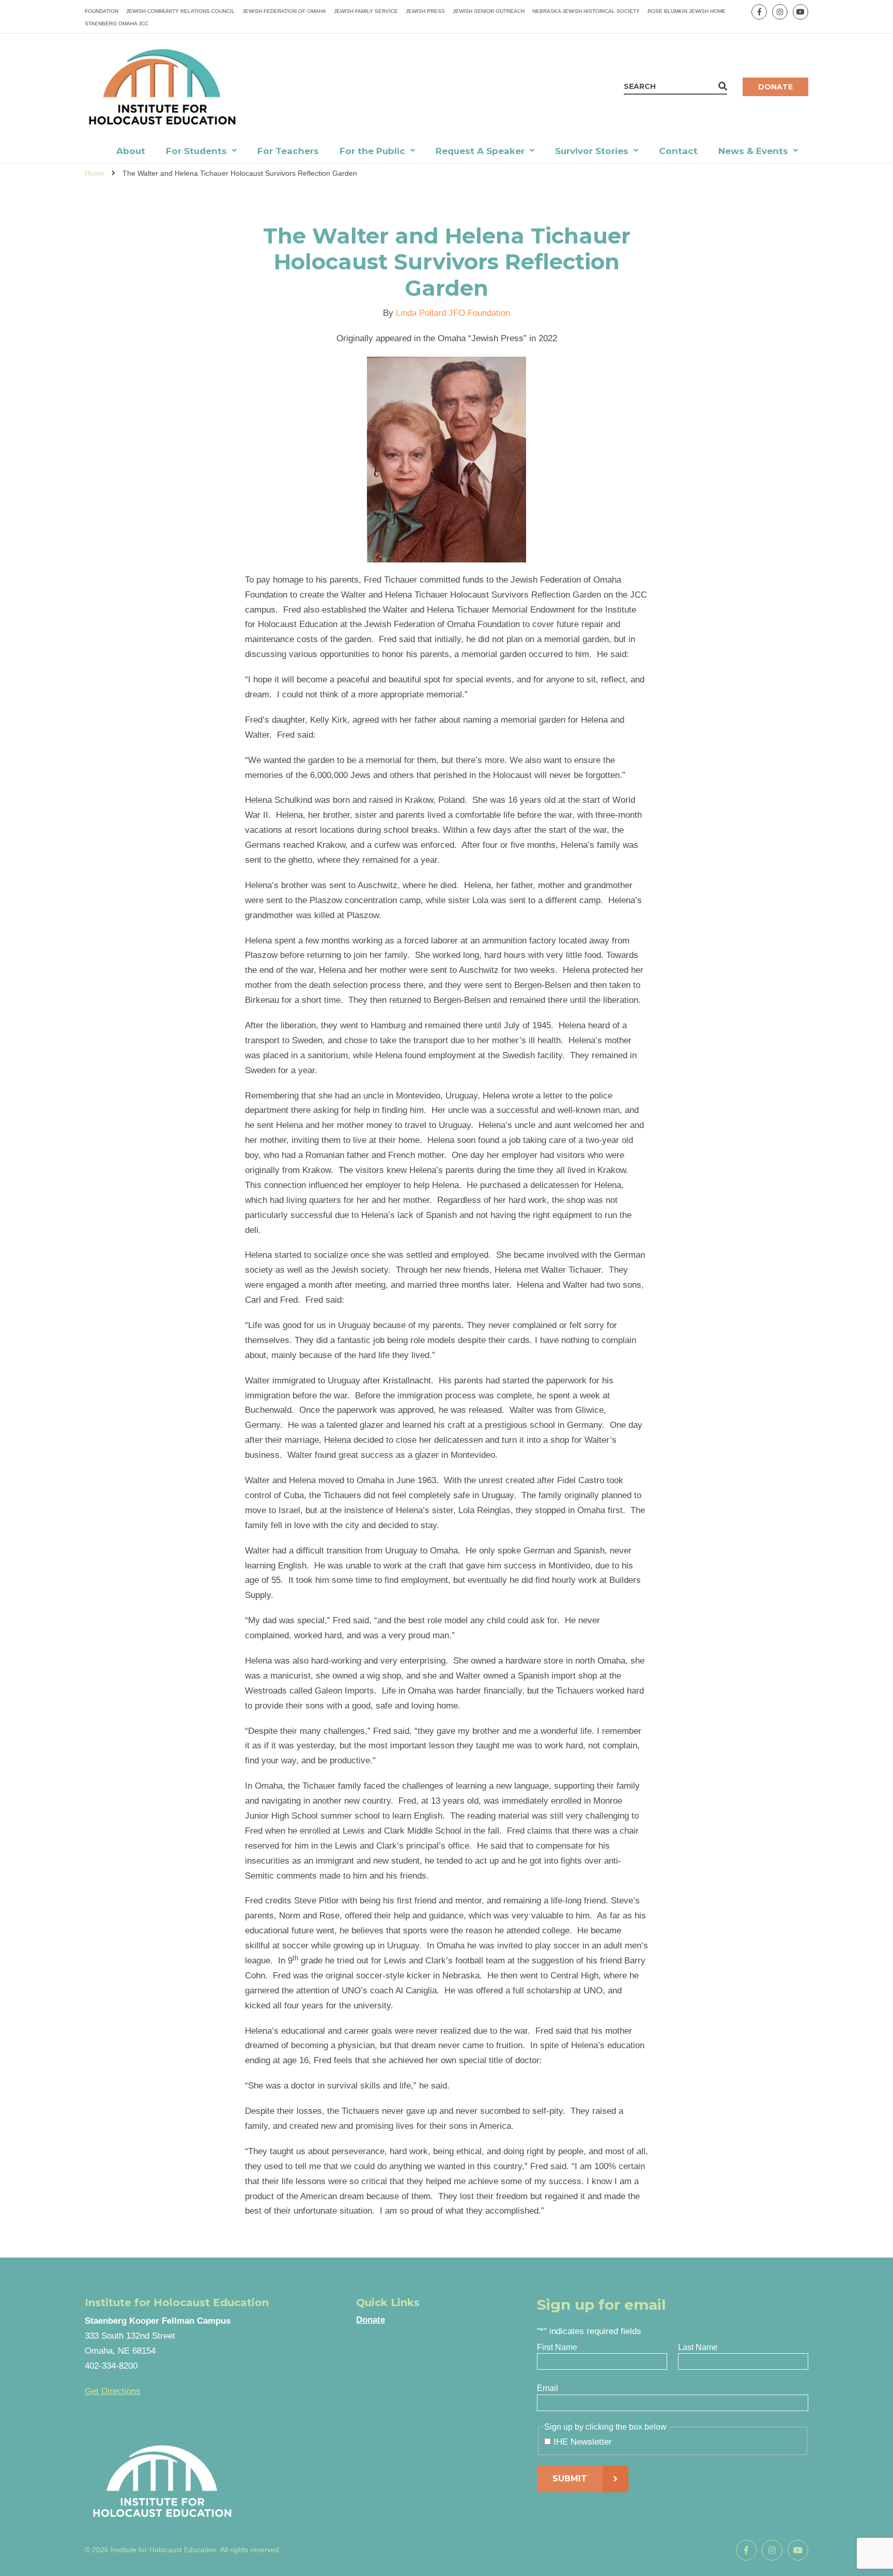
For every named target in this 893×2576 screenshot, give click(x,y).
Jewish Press (425, 11)
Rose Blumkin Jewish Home (687, 11)
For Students (196, 151)
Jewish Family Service (366, 11)
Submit (570, 2479)
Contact (678, 151)
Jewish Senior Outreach (489, 11)
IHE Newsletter (583, 2442)
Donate (775, 87)
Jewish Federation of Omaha (284, 11)
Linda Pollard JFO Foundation (453, 313)
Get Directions (113, 2391)
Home (95, 173)
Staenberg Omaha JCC (117, 24)
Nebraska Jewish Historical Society (586, 11)
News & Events (753, 151)
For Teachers (288, 151)
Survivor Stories (592, 151)
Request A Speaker (480, 151)
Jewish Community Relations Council (180, 11)
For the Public (372, 151)
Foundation (102, 11)
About (131, 151)
